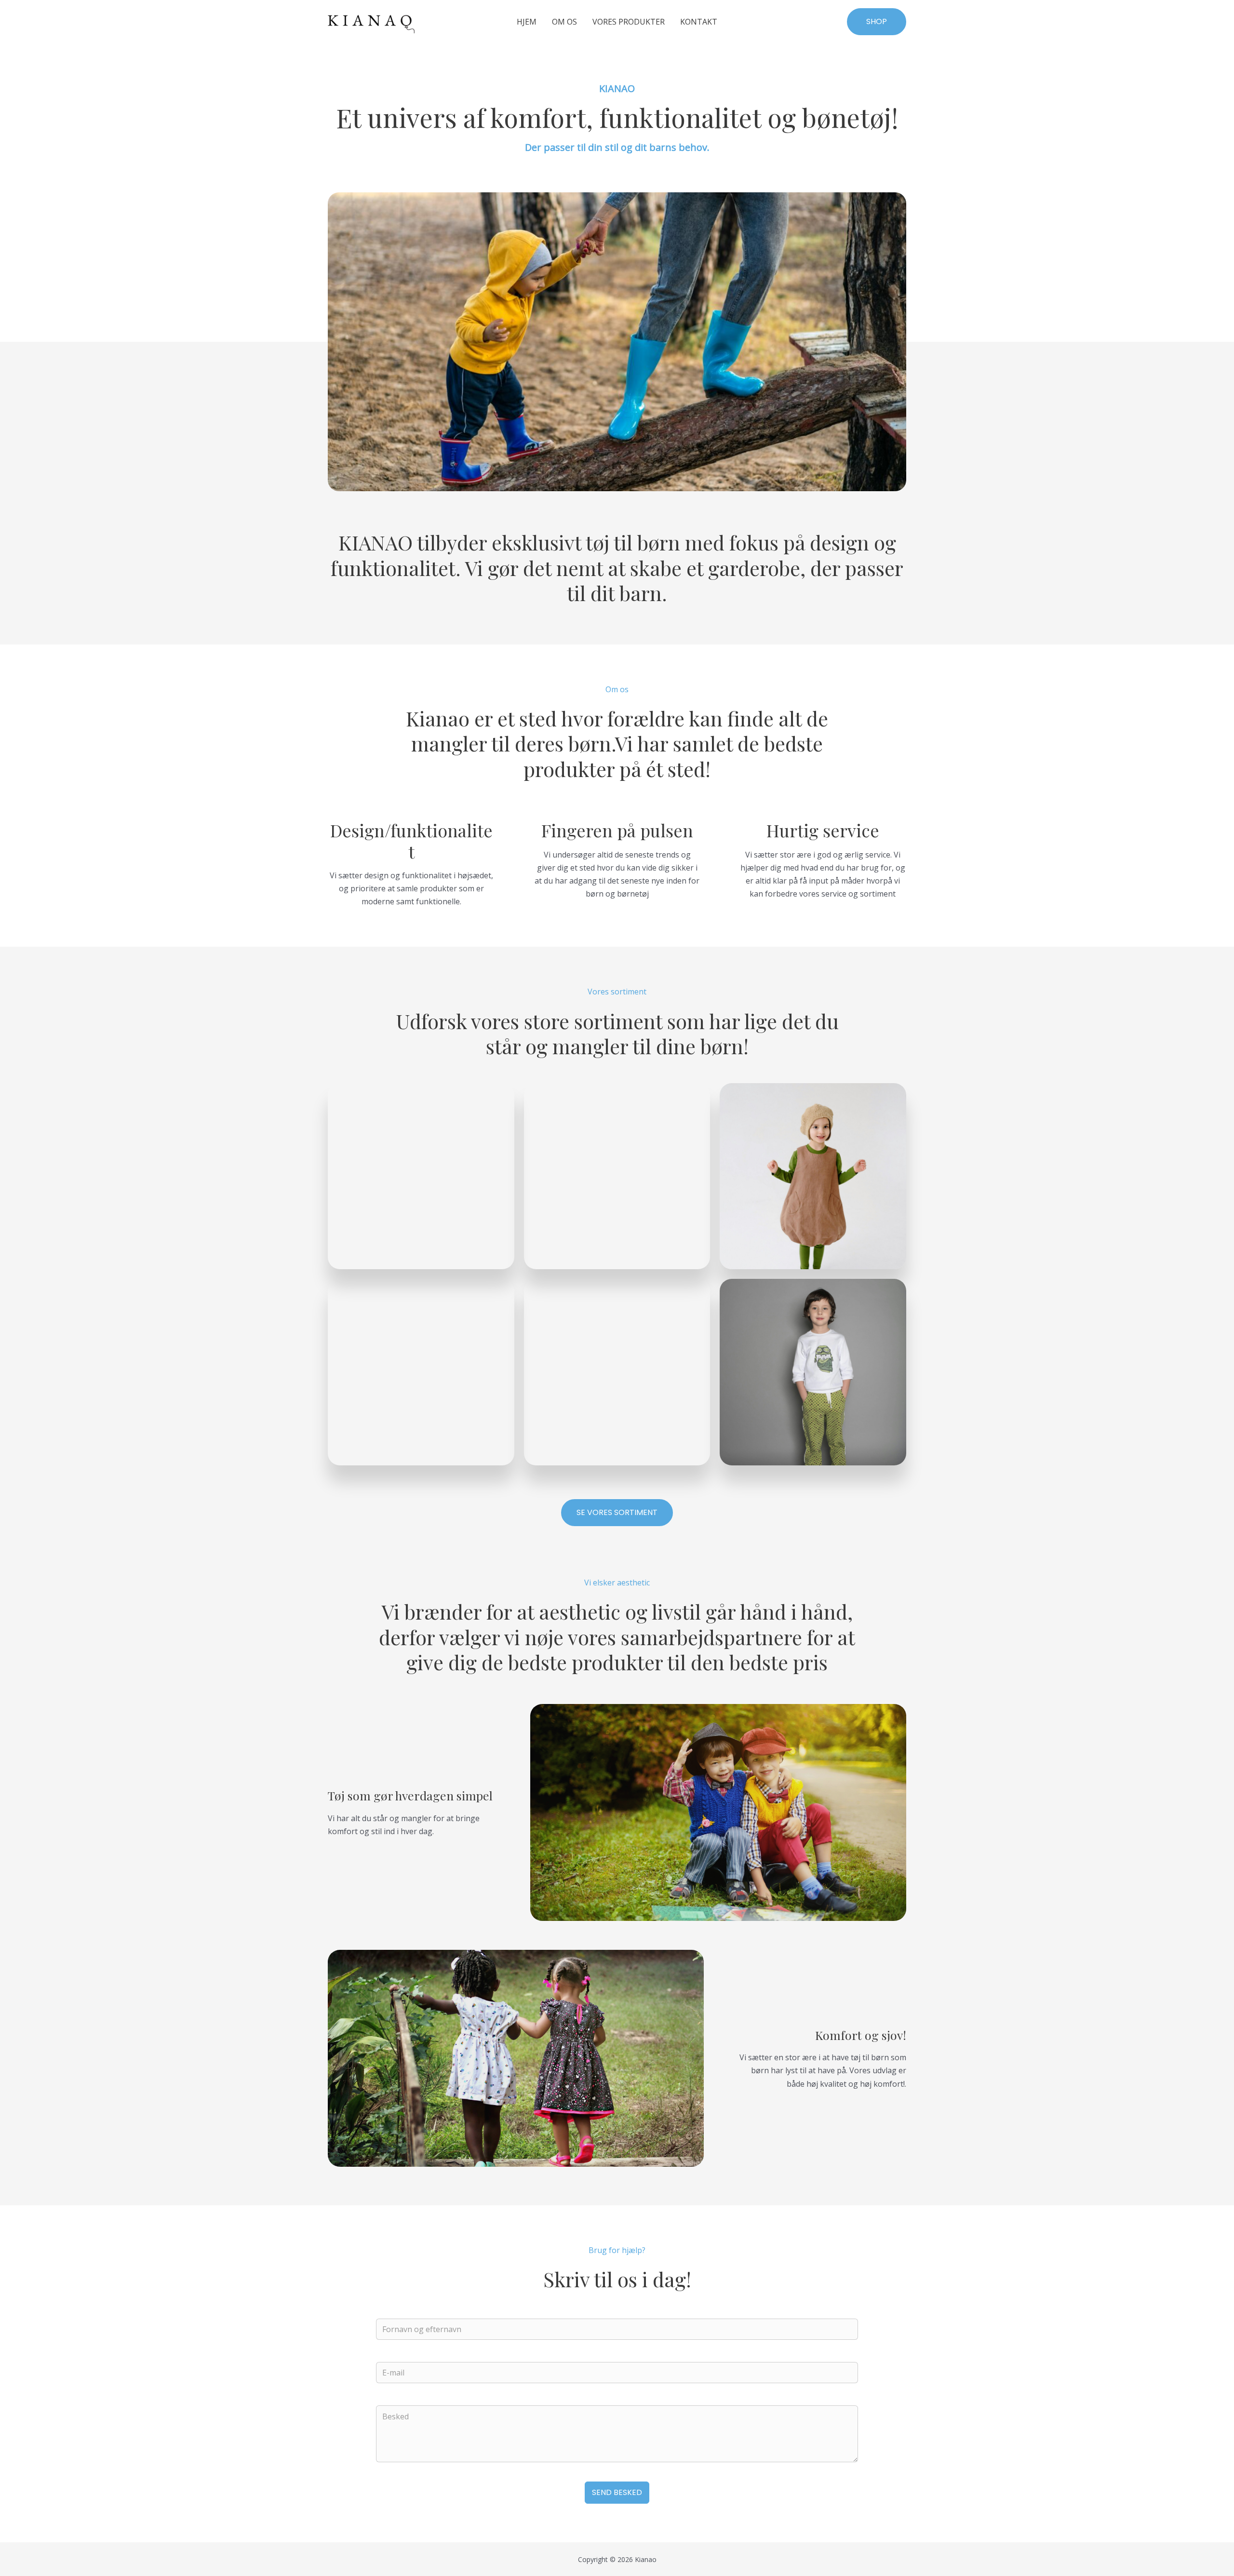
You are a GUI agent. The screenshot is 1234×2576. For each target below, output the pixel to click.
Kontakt (699, 22)
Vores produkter (629, 22)
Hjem (527, 22)
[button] (877, 22)
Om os (564, 22)
